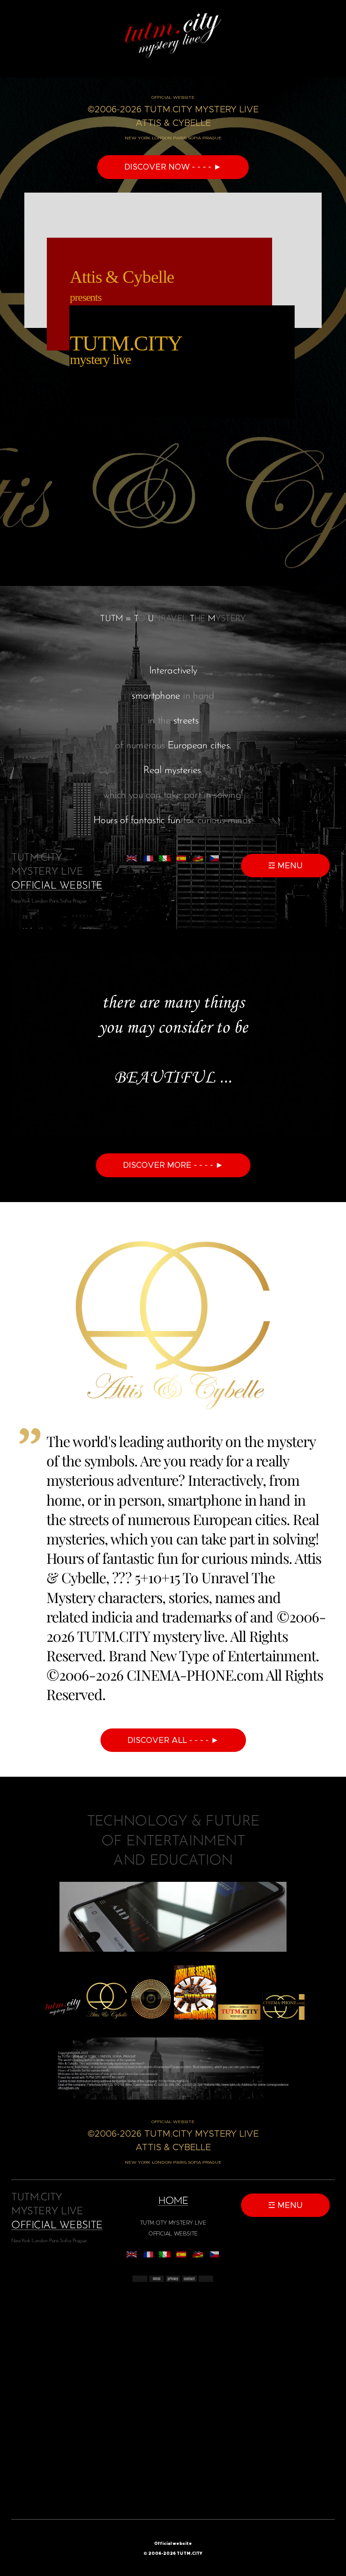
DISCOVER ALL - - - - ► (173, 1740)
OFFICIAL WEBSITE (57, 886)
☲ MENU (285, 866)
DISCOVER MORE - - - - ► (173, 1165)
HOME (173, 2201)
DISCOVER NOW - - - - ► (173, 167)
